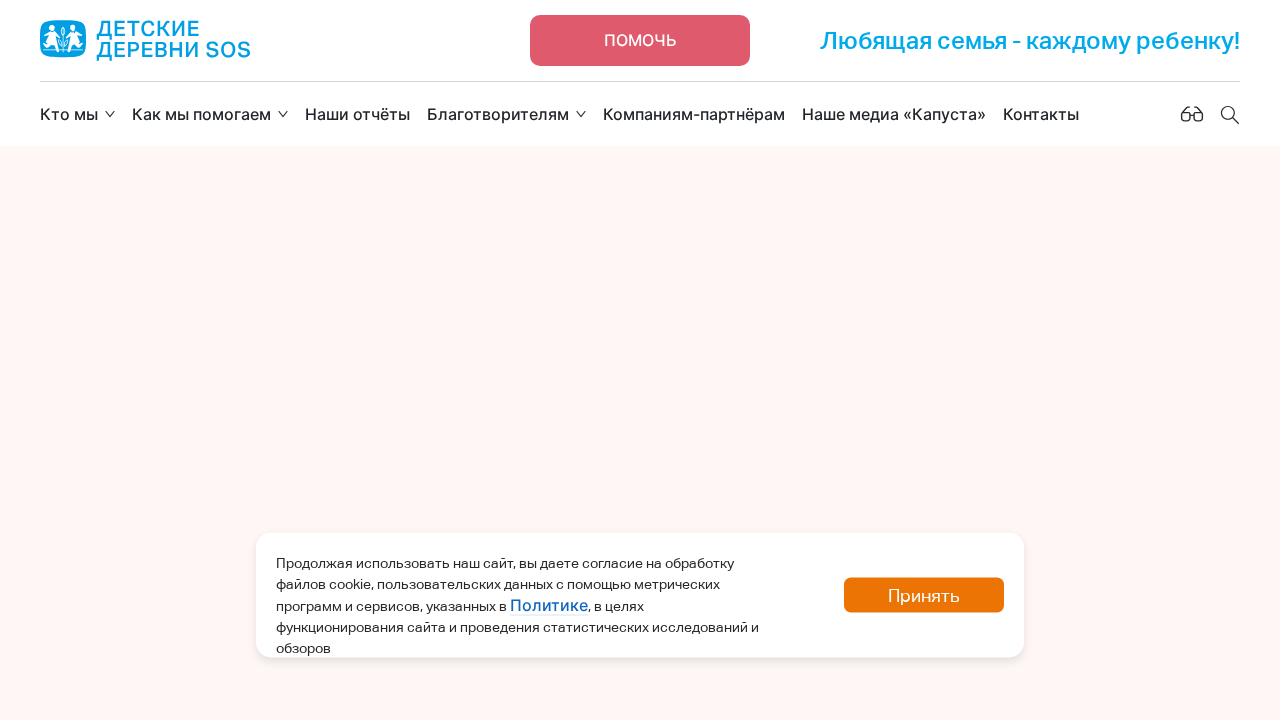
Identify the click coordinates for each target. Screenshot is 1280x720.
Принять (924, 595)
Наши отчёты (357, 114)
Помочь (640, 40)
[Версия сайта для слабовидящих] (1192, 114)
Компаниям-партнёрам (694, 114)
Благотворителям (498, 114)
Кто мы (69, 114)
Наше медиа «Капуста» (894, 114)
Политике (549, 605)
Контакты (1041, 114)
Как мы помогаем (201, 114)
